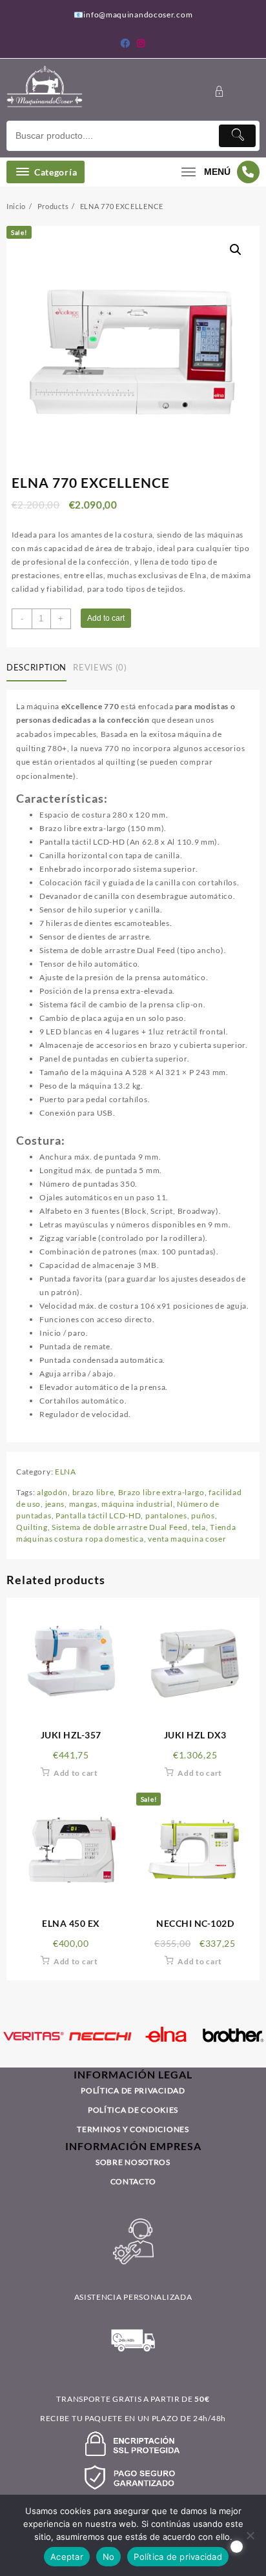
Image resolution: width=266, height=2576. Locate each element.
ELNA (66, 1472)
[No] (250, 2535)
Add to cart (106, 618)
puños (203, 1515)
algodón (52, 1492)
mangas (83, 1504)
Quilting (32, 1527)
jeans (55, 1504)
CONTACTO (133, 2181)
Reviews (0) (100, 667)
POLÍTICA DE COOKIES (133, 2110)
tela (199, 1527)
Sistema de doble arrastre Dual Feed (120, 1527)
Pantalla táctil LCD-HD (98, 1515)
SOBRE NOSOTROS (133, 2162)
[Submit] (237, 136)
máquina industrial (137, 1504)
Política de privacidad (178, 2557)
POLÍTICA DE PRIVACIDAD (133, 2090)
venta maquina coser (187, 1539)
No (109, 2557)
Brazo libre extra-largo (161, 1492)
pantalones (166, 1515)
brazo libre (93, 1492)
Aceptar (67, 2557)
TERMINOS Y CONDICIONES (133, 2129)
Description (36, 667)
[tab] (39, 669)
